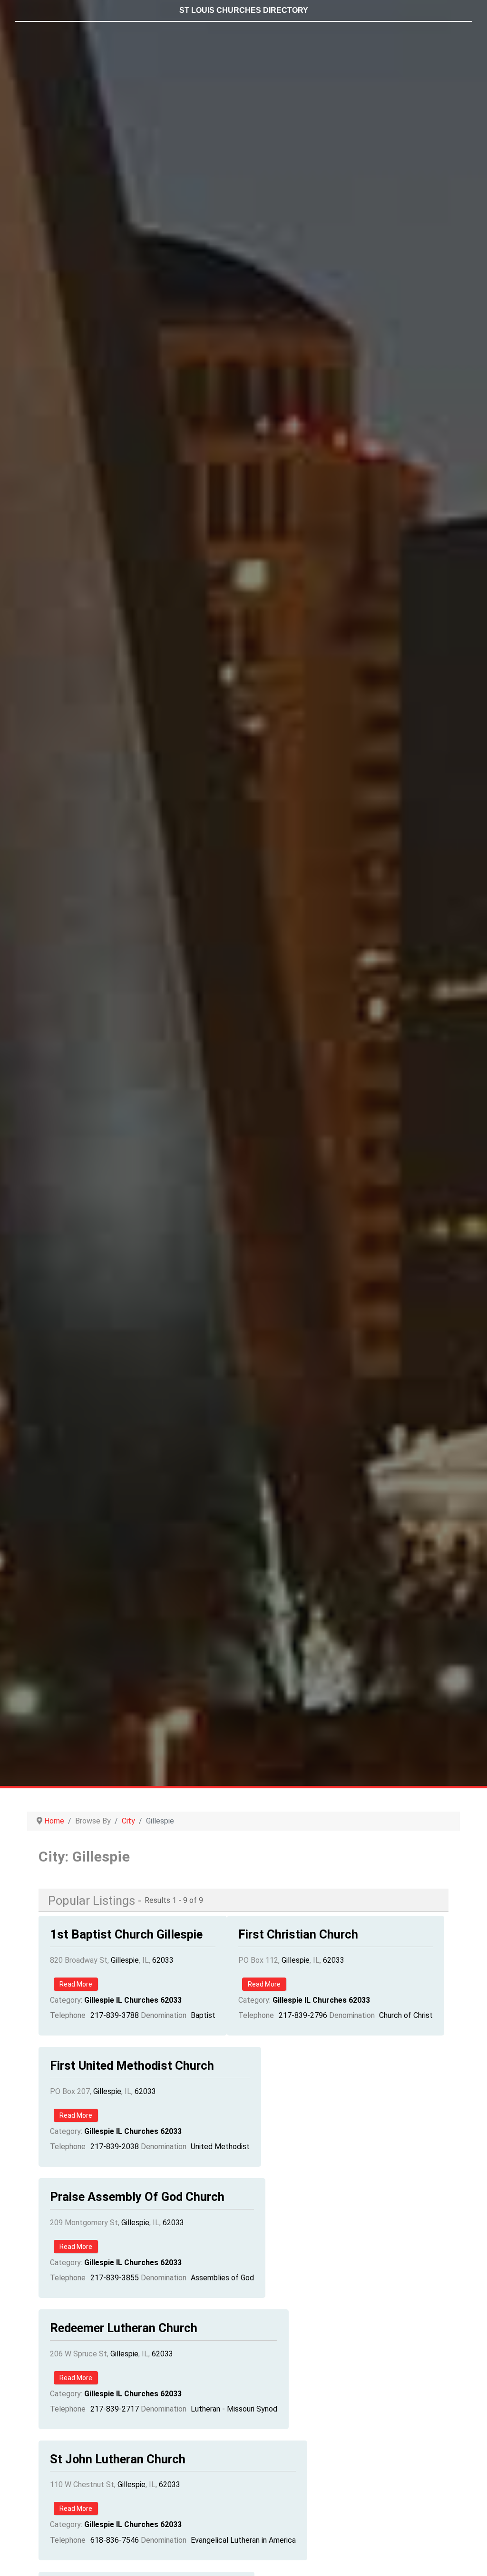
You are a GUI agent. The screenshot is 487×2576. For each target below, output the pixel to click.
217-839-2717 (115, 2409)
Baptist (203, 2015)
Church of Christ (406, 2015)
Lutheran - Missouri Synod (234, 2409)
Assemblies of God (222, 2278)
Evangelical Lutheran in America (243, 2540)
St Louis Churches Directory (244, 10)
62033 (163, 1960)
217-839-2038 (115, 2147)
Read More (76, 1984)
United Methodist (220, 2147)
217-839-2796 (303, 2015)
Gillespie (125, 1960)
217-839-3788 (115, 2015)
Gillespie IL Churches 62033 (133, 2000)
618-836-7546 (115, 2540)
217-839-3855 (115, 2278)
